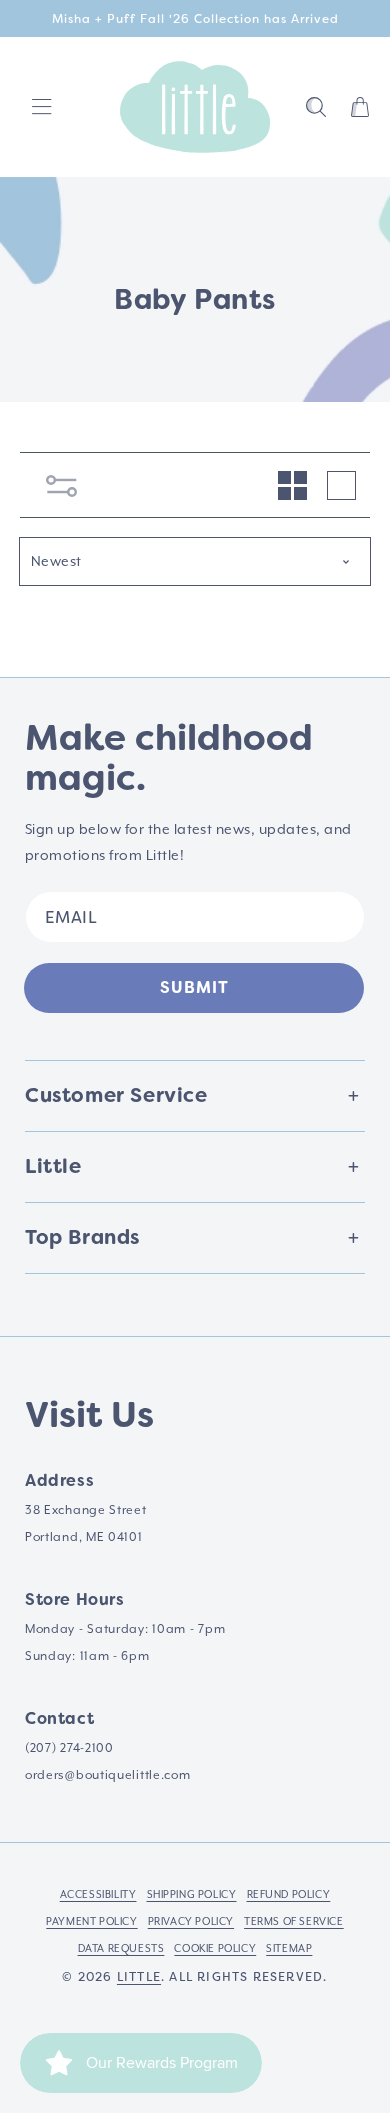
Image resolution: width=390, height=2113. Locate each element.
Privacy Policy (191, 1921)
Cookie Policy (215, 1948)
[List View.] (341, 485)
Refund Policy (289, 1894)
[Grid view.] (292, 485)
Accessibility (98, 1894)
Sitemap (289, 1948)
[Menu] (42, 107)
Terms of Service (294, 1921)
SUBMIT (194, 987)
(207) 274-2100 (69, 1748)
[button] (316, 107)
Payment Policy (91, 1921)
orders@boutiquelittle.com (108, 1775)
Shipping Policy (192, 1894)
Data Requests (121, 1948)
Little (139, 1977)
